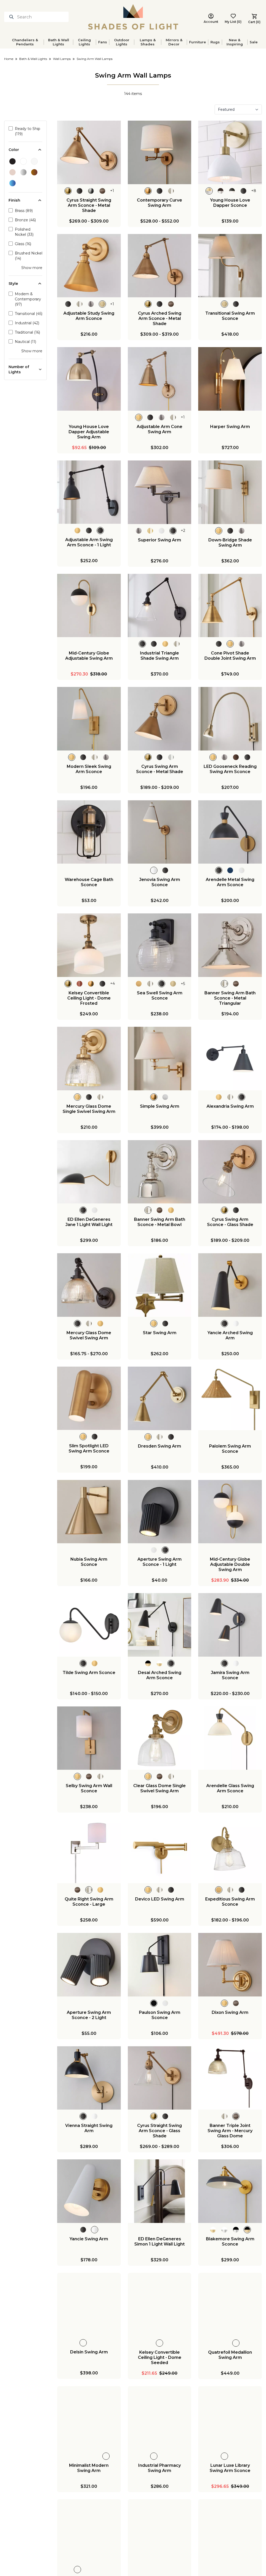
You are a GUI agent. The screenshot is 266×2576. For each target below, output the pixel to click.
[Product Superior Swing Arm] (160, 492)
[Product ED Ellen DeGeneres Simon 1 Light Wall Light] (160, 2191)
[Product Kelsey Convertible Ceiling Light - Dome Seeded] (160, 2305)
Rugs (215, 42)
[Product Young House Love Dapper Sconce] (230, 152)
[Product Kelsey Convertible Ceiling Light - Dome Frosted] (89, 945)
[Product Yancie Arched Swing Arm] (230, 1285)
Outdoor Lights (122, 42)
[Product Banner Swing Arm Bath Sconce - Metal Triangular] (230, 945)
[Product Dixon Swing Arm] (230, 1965)
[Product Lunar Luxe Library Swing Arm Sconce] (230, 2418)
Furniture (198, 42)
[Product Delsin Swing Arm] (89, 2305)
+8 (254, 191)
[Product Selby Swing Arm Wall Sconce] (89, 1738)
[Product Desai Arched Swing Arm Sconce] (160, 1625)
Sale (254, 42)
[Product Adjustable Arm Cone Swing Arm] (160, 379)
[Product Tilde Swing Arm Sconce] (89, 1625)
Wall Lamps (62, 59)
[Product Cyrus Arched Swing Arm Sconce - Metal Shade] (160, 266)
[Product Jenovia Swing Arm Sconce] (160, 832)
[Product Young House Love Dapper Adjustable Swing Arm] (89, 379)
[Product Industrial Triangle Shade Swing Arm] (160, 606)
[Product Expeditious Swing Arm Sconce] (230, 1851)
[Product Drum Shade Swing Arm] (89, 2531)
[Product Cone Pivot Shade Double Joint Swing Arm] (230, 606)
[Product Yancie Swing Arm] (89, 2191)
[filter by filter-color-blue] (12, 183)
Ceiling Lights (84, 42)
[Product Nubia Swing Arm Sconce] (89, 1512)
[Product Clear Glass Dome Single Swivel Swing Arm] (160, 1738)
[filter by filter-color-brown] (34, 172)
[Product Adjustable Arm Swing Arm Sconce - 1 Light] (89, 492)
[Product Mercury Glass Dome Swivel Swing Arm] (89, 1285)
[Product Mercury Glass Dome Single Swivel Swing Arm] (89, 1059)
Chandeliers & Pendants (25, 42)
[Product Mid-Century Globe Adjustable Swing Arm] (89, 606)
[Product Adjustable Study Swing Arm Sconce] (89, 266)
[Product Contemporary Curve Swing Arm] (160, 152)
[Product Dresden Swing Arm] (160, 1398)
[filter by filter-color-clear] (34, 161)
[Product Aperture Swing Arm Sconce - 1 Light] (160, 1512)
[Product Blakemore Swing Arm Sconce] (230, 2191)
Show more (32, 268)
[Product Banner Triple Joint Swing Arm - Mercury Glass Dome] (230, 2078)
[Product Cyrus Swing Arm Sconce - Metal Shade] (160, 719)
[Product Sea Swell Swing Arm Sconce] (160, 945)
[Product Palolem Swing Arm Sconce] (230, 1398)
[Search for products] (12, 17)
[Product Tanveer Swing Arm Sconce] (230, 2531)
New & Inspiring (235, 42)
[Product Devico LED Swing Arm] (160, 1851)
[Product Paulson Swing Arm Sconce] (160, 1965)
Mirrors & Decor (174, 42)
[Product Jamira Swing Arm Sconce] (230, 1625)
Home (9, 59)
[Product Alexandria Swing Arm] (230, 1059)
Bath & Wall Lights (59, 42)
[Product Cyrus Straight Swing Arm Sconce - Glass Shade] (160, 2078)
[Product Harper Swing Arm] (230, 379)
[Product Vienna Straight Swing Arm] (89, 2078)
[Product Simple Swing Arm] (160, 1059)
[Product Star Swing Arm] (160, 1285)
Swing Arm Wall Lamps (95, 59)
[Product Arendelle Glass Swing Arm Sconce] (230, 1738)
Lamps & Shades (148, 42)
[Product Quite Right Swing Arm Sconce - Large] (89, 1851)
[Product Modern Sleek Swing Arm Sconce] (89, 719)
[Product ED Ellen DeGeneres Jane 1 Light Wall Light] (89, 1172)
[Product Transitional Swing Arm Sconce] (230, 266)
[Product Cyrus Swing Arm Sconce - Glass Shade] (230, 1172)
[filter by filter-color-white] (23, 161)
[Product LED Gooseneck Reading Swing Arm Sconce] (230, 719)
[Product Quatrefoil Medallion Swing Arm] (230, 2305)
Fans (103, 42)
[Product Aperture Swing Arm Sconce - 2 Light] (89, 1965)
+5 (183, 984)
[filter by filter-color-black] (12, 161)
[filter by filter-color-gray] (23, 172)
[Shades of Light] (133, 17)
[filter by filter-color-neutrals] (12, 172)
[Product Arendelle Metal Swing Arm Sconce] (230, 832)
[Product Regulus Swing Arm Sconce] (160, 2531)
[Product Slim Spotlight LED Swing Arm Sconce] (89, 1398)
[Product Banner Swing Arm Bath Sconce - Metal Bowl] (160, 1172)
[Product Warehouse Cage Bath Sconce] (89, 832)
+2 (183, 531)
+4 (112, 984)
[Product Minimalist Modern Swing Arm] (89, 2418)
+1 (112, 191)
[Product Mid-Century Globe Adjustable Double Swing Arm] (230, 1512)
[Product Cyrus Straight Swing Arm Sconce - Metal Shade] (89, 152)
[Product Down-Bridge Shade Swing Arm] (230, 492)
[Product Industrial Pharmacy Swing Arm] (160, 2418)
